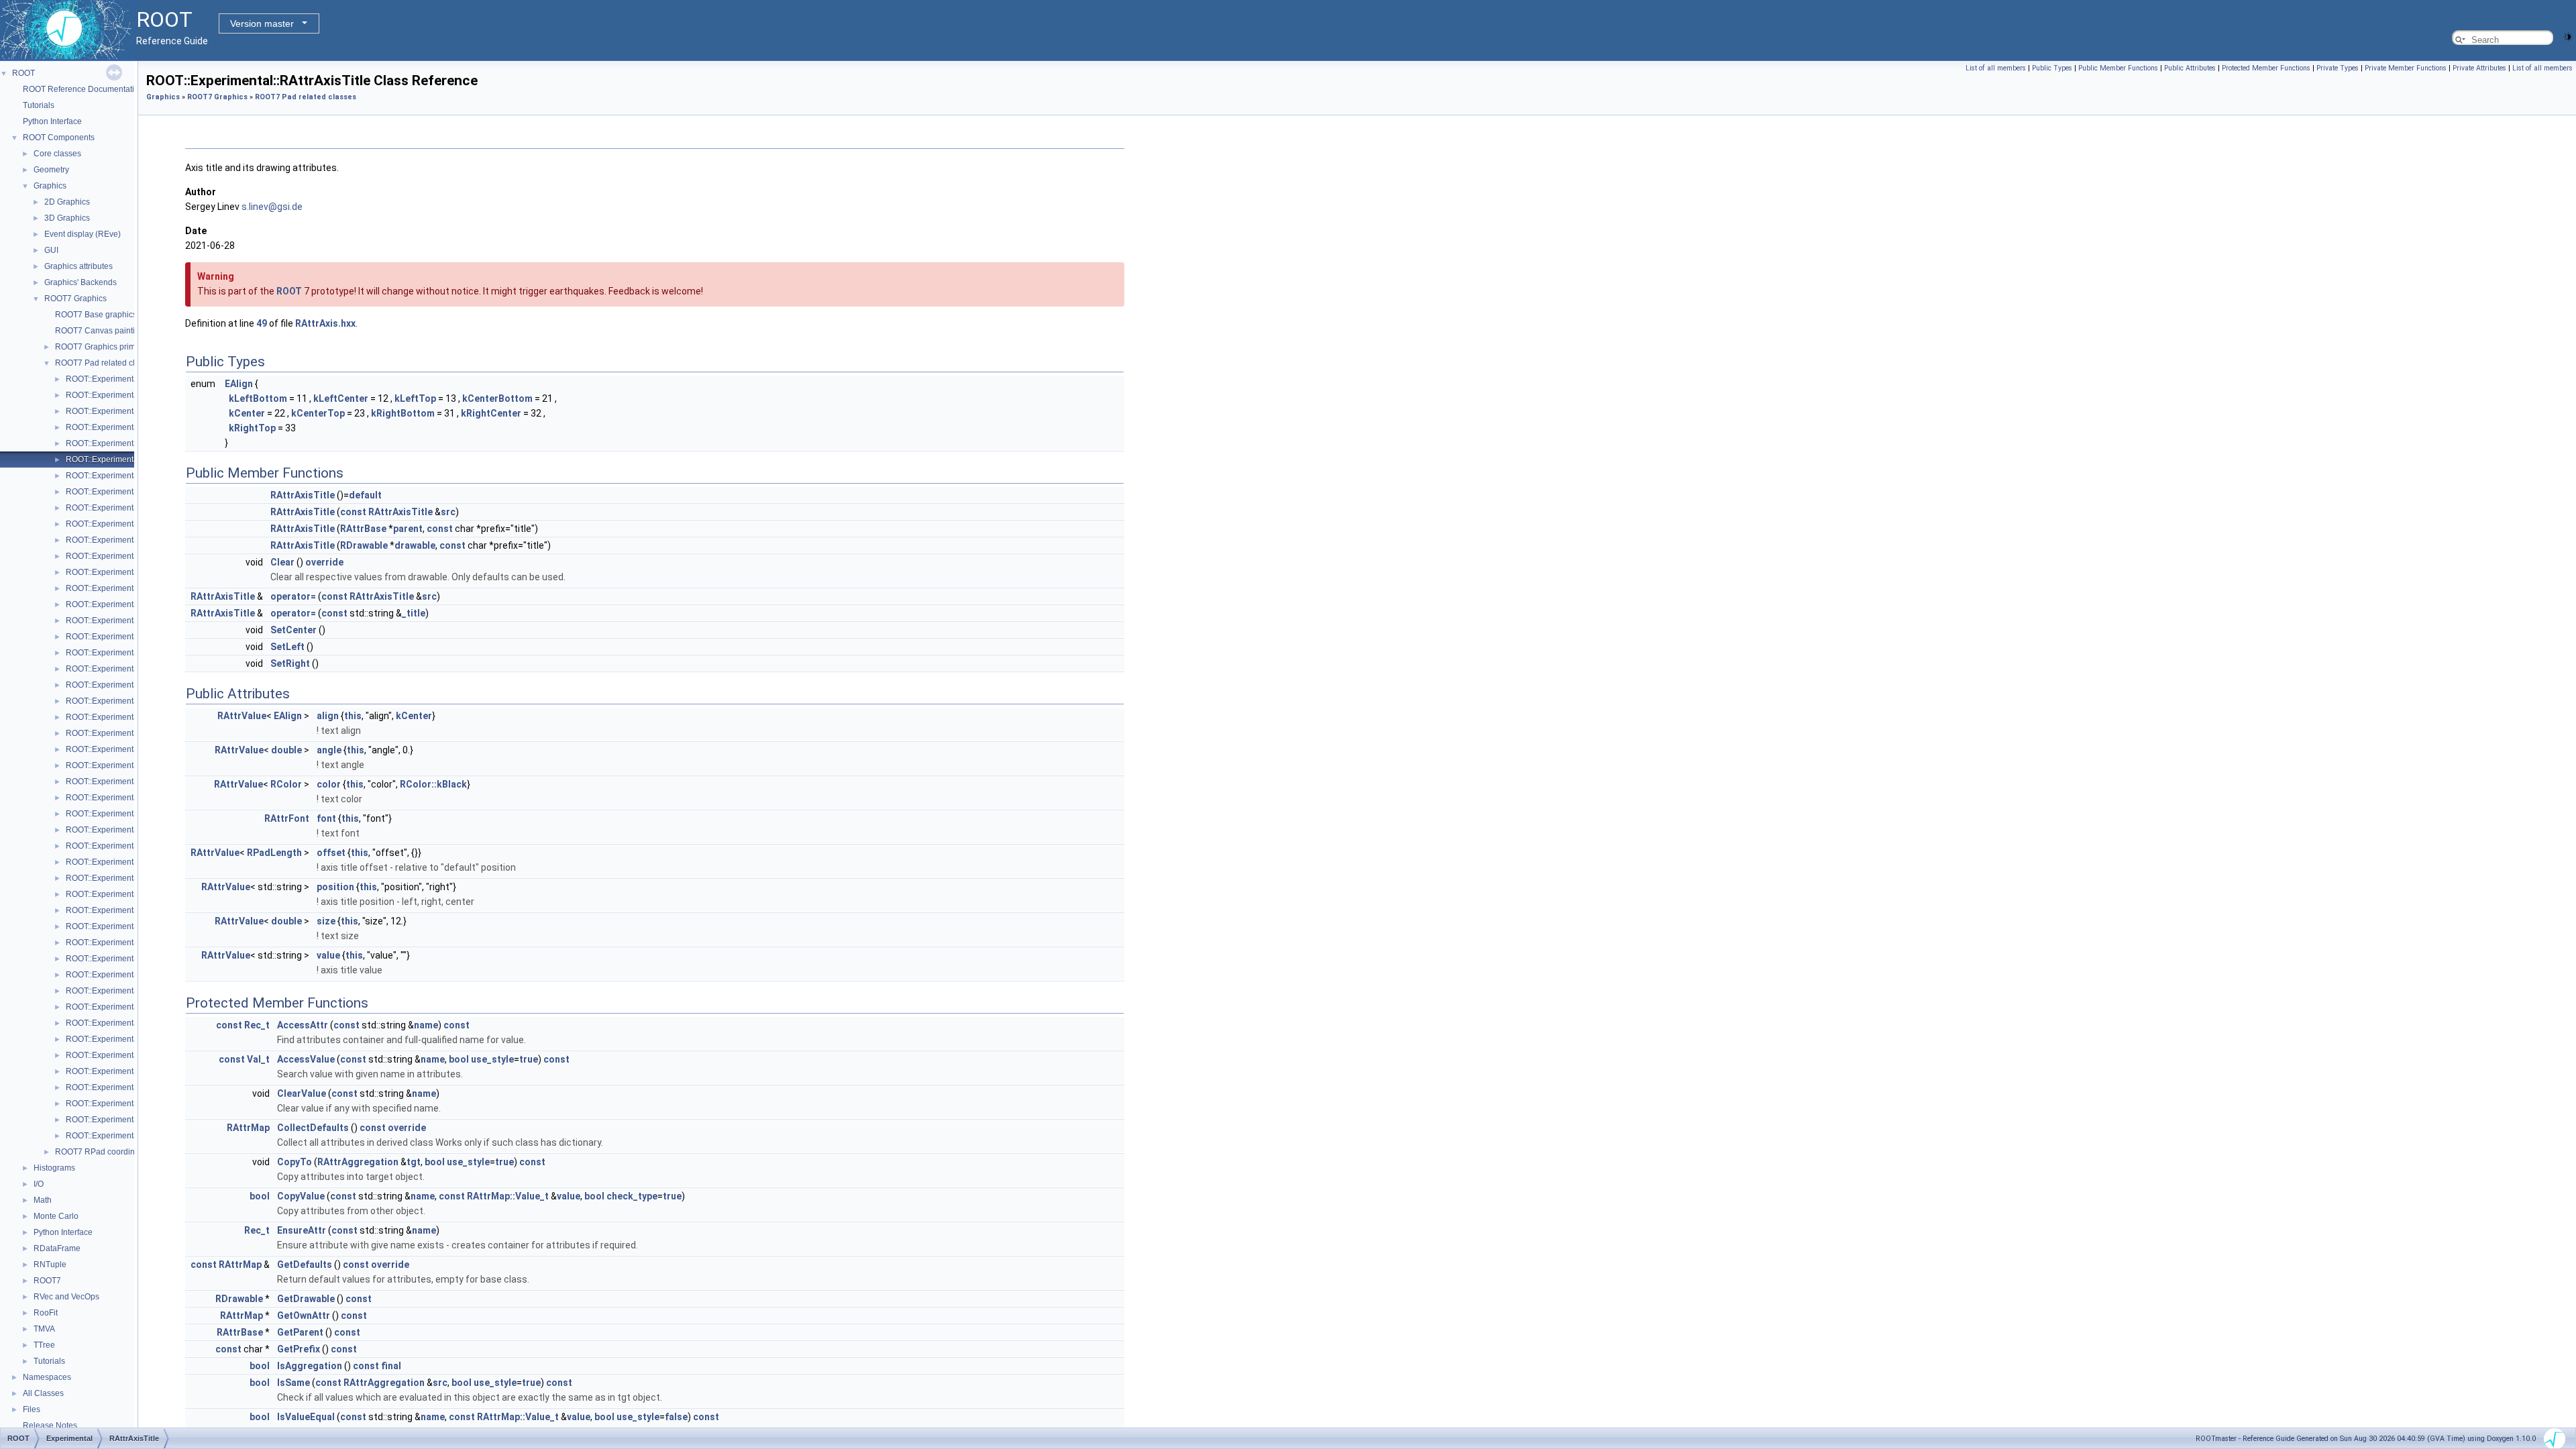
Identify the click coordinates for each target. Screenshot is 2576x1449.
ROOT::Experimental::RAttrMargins (129, 588)
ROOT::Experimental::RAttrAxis (122, 411)
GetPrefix (299, 1349)
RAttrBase (363, 529)
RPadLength (274, 853)
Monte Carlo (56, 1216)
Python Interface (52, 121)
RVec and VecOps (66, 1297)
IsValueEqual (306, 1417)
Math (43, 1200)
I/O (39, 1184)
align (328, 716)
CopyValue (301, 1196)
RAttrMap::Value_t (508, 1196)
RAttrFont (287, 818)
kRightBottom (403, 413)
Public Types (2052, 68)
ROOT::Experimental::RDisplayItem (129, 717)
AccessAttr (303, 1025)
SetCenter (293, 630)
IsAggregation (310, 1366)
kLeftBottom (258, 398)
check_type (632, 1196)
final (391, 1366)
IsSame (293, 1383)
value (328, 955)
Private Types (2338, 68)
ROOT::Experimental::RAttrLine (122, 540)
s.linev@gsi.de (272, 207)
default (365, 495)
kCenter (247, 413)
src (448, 512)
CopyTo (294, 1162)
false (676, 1417)
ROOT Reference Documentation (83, 89)
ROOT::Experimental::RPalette (121, 1039)
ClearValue (302, 1093)
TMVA (44, 1329)
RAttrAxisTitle (303, 495)
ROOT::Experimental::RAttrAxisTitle (129, 460)
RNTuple (50, 1265)
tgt (414, 1162)
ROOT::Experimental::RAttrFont (122, 524)
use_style (492, 1059)
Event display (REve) (83, 234)
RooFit (46, 1313)
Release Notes (50, 1426)
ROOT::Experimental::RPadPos (122, 1023)
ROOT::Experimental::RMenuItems (128, 910)
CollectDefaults (313, 1128)
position (335, 887)
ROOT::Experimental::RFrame (120, 830)
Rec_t (257, 1025)
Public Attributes (2190, 68)
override (324, 562)
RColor (286, 784)
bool (459, 1059)
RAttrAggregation (358, 1162)
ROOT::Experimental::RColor (118, 701)
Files (32, 1409)
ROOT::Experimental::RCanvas (122, 653)
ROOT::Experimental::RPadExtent (127, 1007)
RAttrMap (248, 1128)
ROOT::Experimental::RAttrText (121, 621)
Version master (262, 23)
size (326, 921)
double (286, 750)
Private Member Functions (2406, 68)
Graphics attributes (78, 266)
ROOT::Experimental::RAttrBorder (126, 492)
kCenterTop (318, 413)
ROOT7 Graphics (75, 299)
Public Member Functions (2118, 68)
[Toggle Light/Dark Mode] (2568, 36)
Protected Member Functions (2266, 68)
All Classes (43, 1393)
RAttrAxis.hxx (325, 323)
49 (262, 323)
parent (408, 529)
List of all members (1996, 68)
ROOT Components (59, 138)
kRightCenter (491, 413)
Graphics (50, 186)
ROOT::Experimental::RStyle (117, 1055)
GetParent (300, 1332)
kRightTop (252, 428)
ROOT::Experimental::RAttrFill (119, 508)
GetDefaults (305, 1265)
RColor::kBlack (433, 784)
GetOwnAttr (304, 1316)
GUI (51, 250)
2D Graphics (67, 202)
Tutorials (39, 105)
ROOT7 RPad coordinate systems (116, 1152)
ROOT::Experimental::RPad (115, 943)
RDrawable (364, 545)
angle (329, 750)
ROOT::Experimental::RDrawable (126, 733)
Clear (282, 562)
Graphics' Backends (80, 282)
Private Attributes (2479, 68)
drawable (415, 545)
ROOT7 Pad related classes (106, 363)
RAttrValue (242, 716)
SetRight (290, 663)
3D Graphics (67, 218)
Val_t (258, 1059)
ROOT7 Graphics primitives (105, 347)
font (326, 818)
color (329, 784)
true (529, 1059)
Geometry (51, 170)
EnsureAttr (302, 1230)
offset (331, 853)
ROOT (23, 73)
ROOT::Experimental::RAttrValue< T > (133, 637)
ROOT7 (47, 1281)
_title (414, 613)
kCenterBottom (497, 398)
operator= (293, 596)
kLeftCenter (341, 398)
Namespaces (47, 1377)
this (353, 716)
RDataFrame (57, 1248)
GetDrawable (306, 1299)
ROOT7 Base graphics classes (111, 315)
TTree (44, 1345)
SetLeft (287, 647)
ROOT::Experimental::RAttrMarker (127, 604)
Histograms (54, 1168)
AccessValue (306, 1059)
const (353, 512)
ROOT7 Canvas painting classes (114, 331)
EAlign (239, 384)
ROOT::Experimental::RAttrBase (123, 476)
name (426, 1025)
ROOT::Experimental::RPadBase (125, 959)
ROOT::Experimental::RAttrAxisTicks (131, 443)
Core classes (57, 154)
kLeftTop (415, 398)
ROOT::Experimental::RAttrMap (122, 572)
